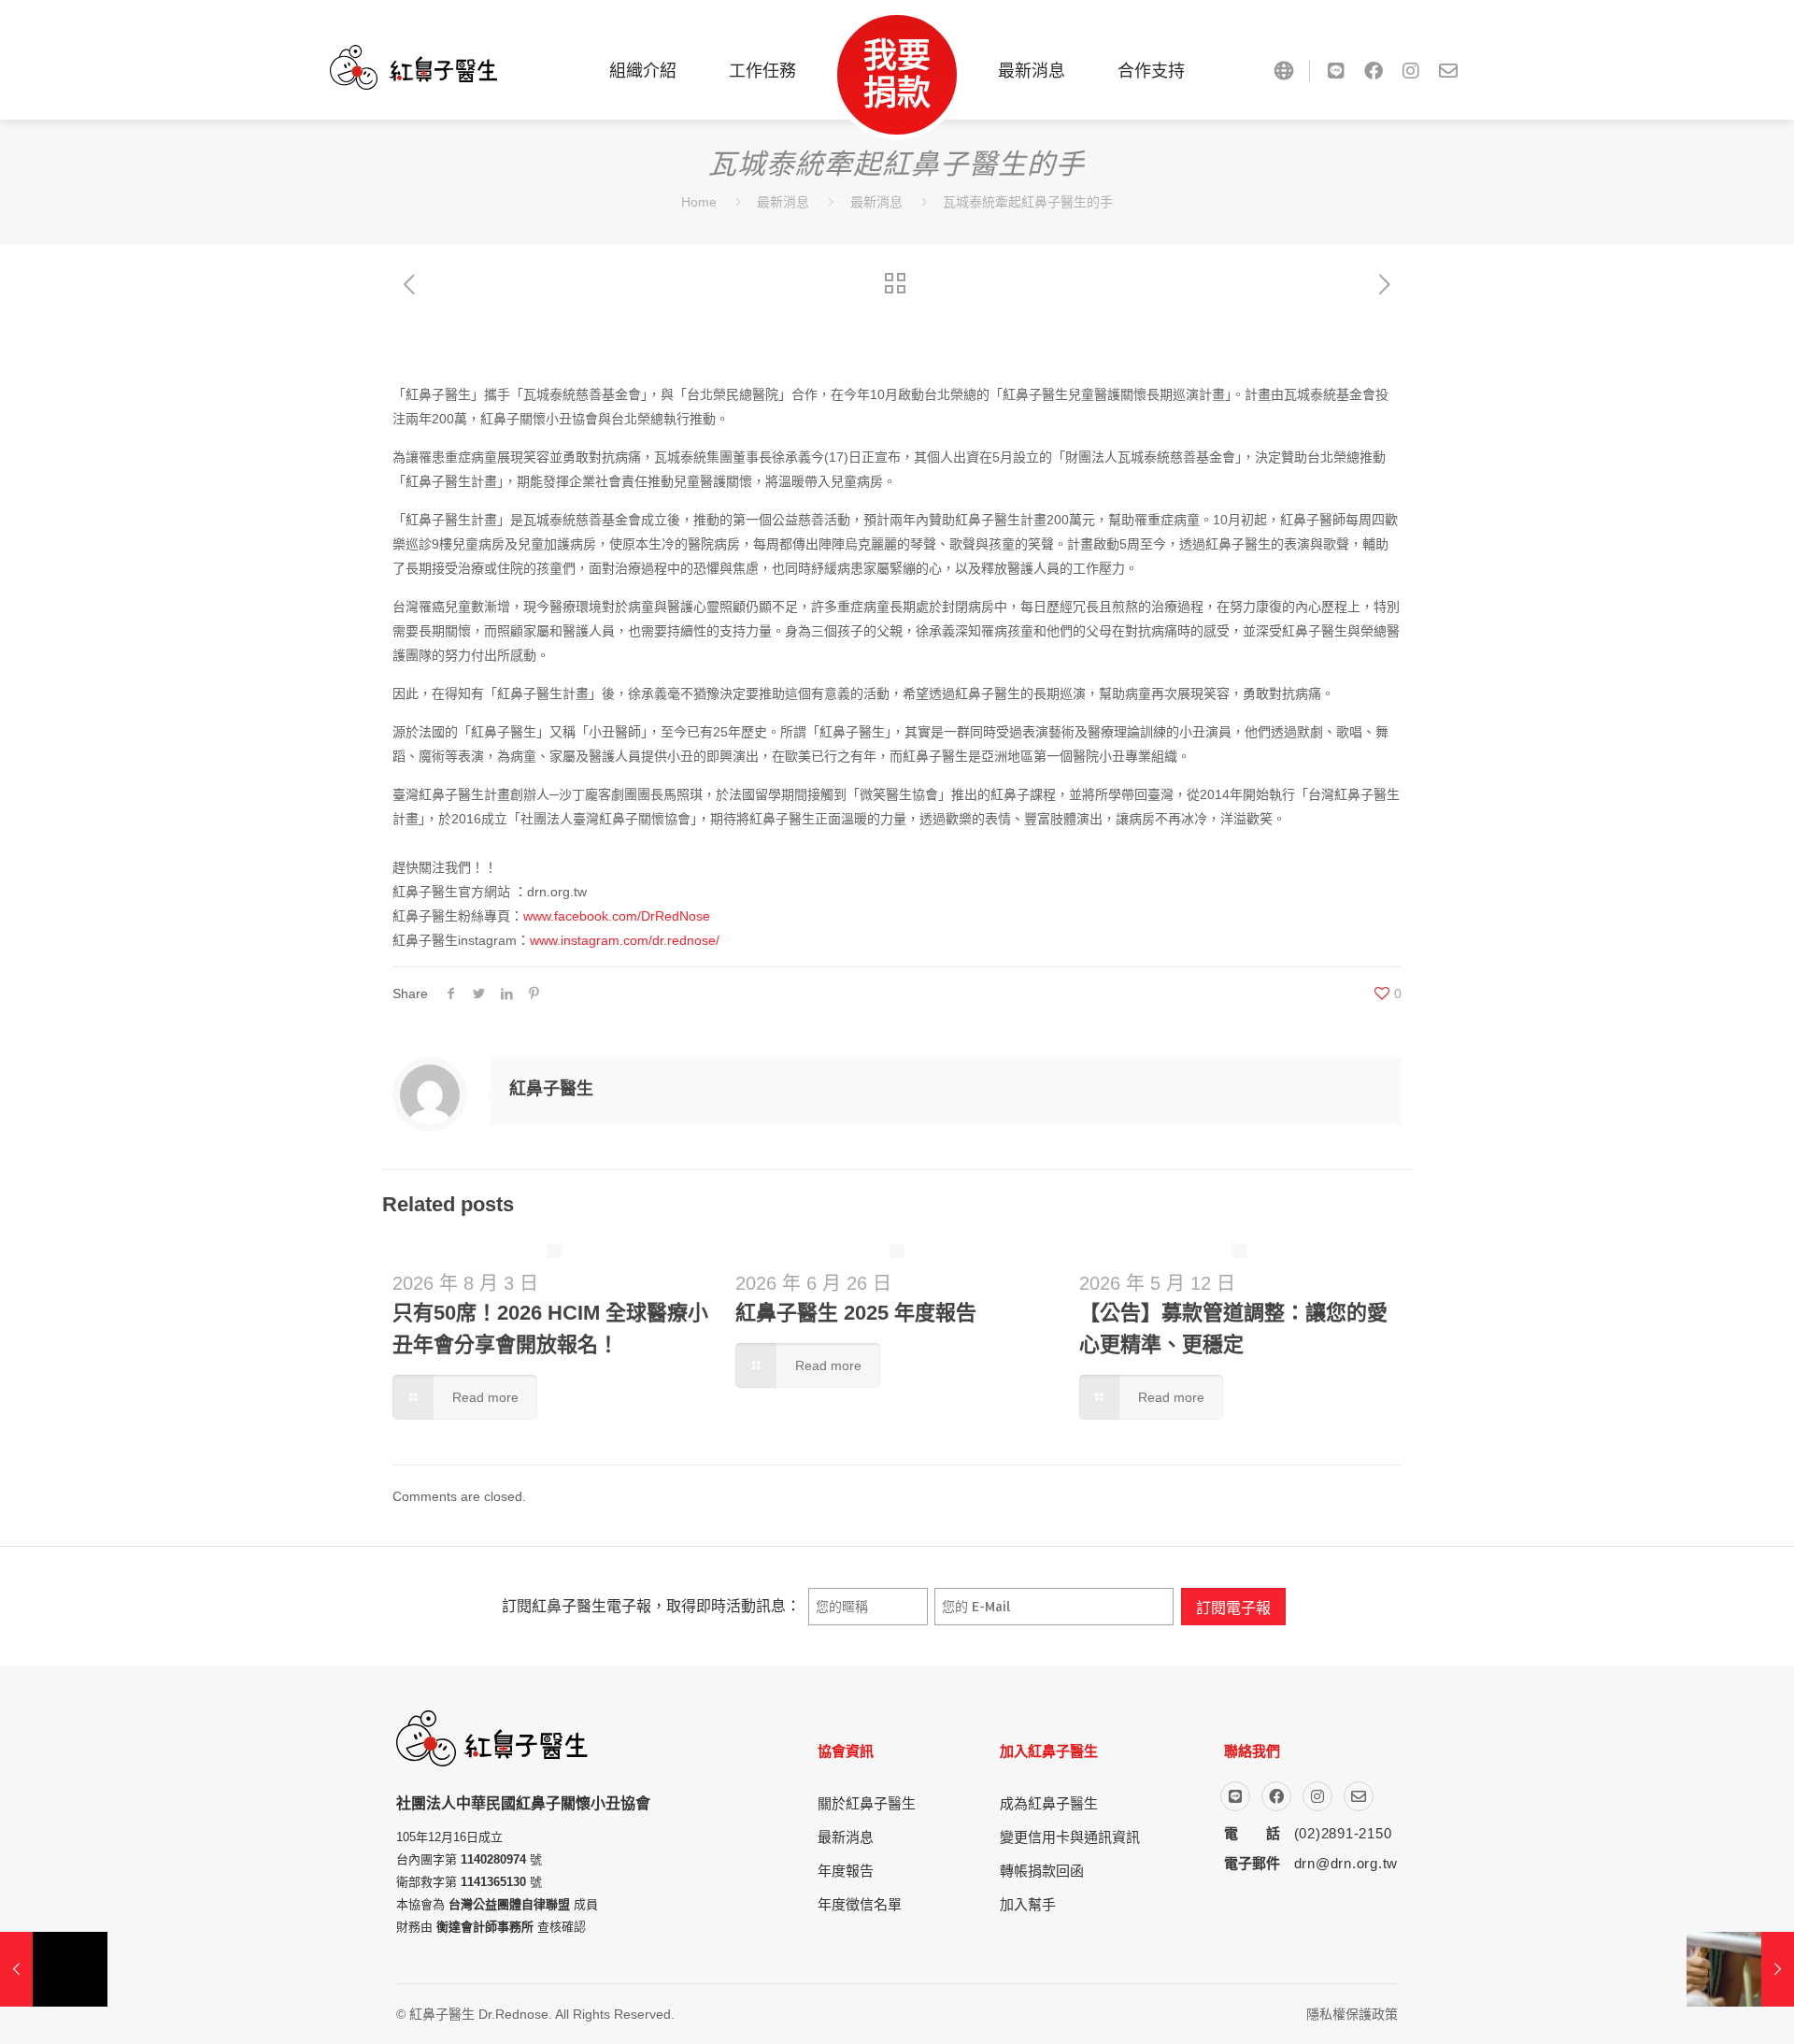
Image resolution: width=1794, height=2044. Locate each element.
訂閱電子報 (1233, 1607)
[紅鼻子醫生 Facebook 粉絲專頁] (1374, 71)
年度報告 (846, 1871)
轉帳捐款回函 (1042, 1871)
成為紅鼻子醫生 (1049, 1803)
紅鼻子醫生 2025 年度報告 (856, 1313)
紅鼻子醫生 (551, 1089)
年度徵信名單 (860, 1904)
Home (699, 202)
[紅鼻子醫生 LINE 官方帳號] (1336, 71)
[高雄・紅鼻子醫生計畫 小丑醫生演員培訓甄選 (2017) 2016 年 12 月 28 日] (1740, 1969)
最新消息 (783, 202)
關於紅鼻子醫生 (867, 1803)
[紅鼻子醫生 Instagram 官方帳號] (1411, 71)
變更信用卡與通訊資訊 (1070, 1837)
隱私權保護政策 (1352, 2014)
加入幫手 (1028, 1904)
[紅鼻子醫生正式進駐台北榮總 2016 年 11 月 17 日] (54, 1969)
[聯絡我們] (1448, 71)
